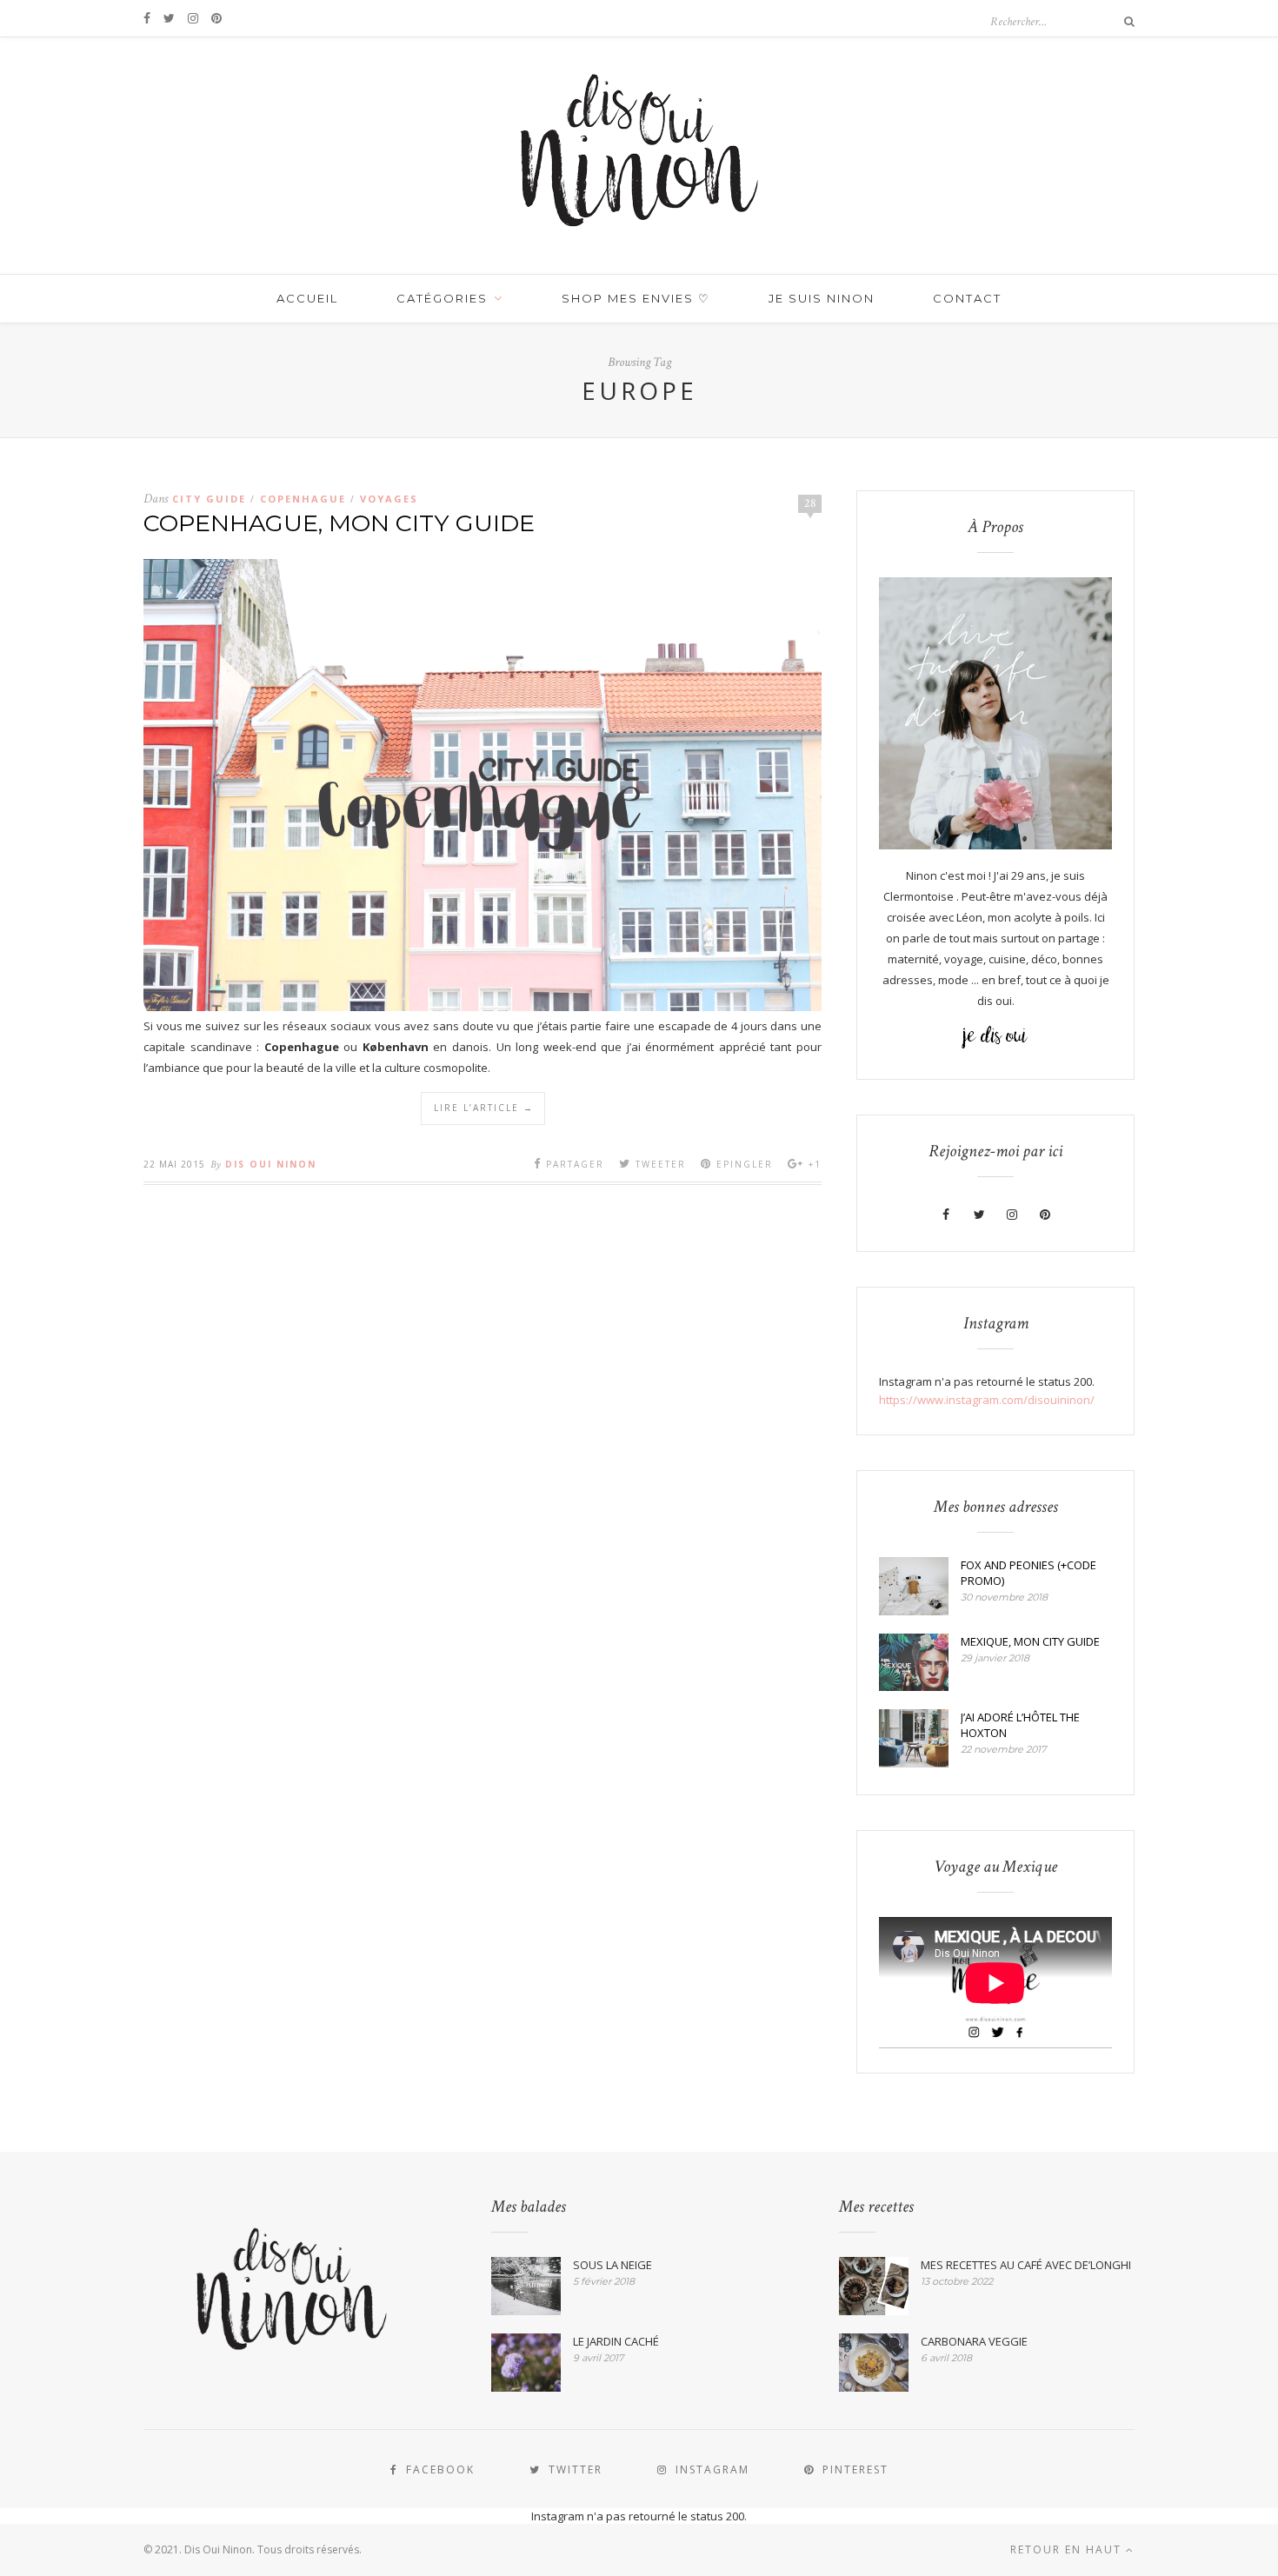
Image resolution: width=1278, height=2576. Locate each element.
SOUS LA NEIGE (612, 2265)
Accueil (307, 298)
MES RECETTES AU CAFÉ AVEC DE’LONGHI (1026, 2265)
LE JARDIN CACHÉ (616, 2341)
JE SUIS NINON (822, 298)
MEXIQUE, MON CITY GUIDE (1030, 1641)
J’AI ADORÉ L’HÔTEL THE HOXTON (1020, 1725)
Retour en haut (1068, 2549)
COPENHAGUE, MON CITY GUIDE (339, 523)
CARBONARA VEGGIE (974, 2341)
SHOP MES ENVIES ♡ (636, 298)
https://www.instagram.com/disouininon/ (987, 1400)
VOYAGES (389, 499)
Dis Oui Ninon (271, 1164)
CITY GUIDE (209, 499)
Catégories (442, 298)
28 (810, 503)
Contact (967, 298)
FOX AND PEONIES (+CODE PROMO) (1028, 1573)
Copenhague (303, 499)
